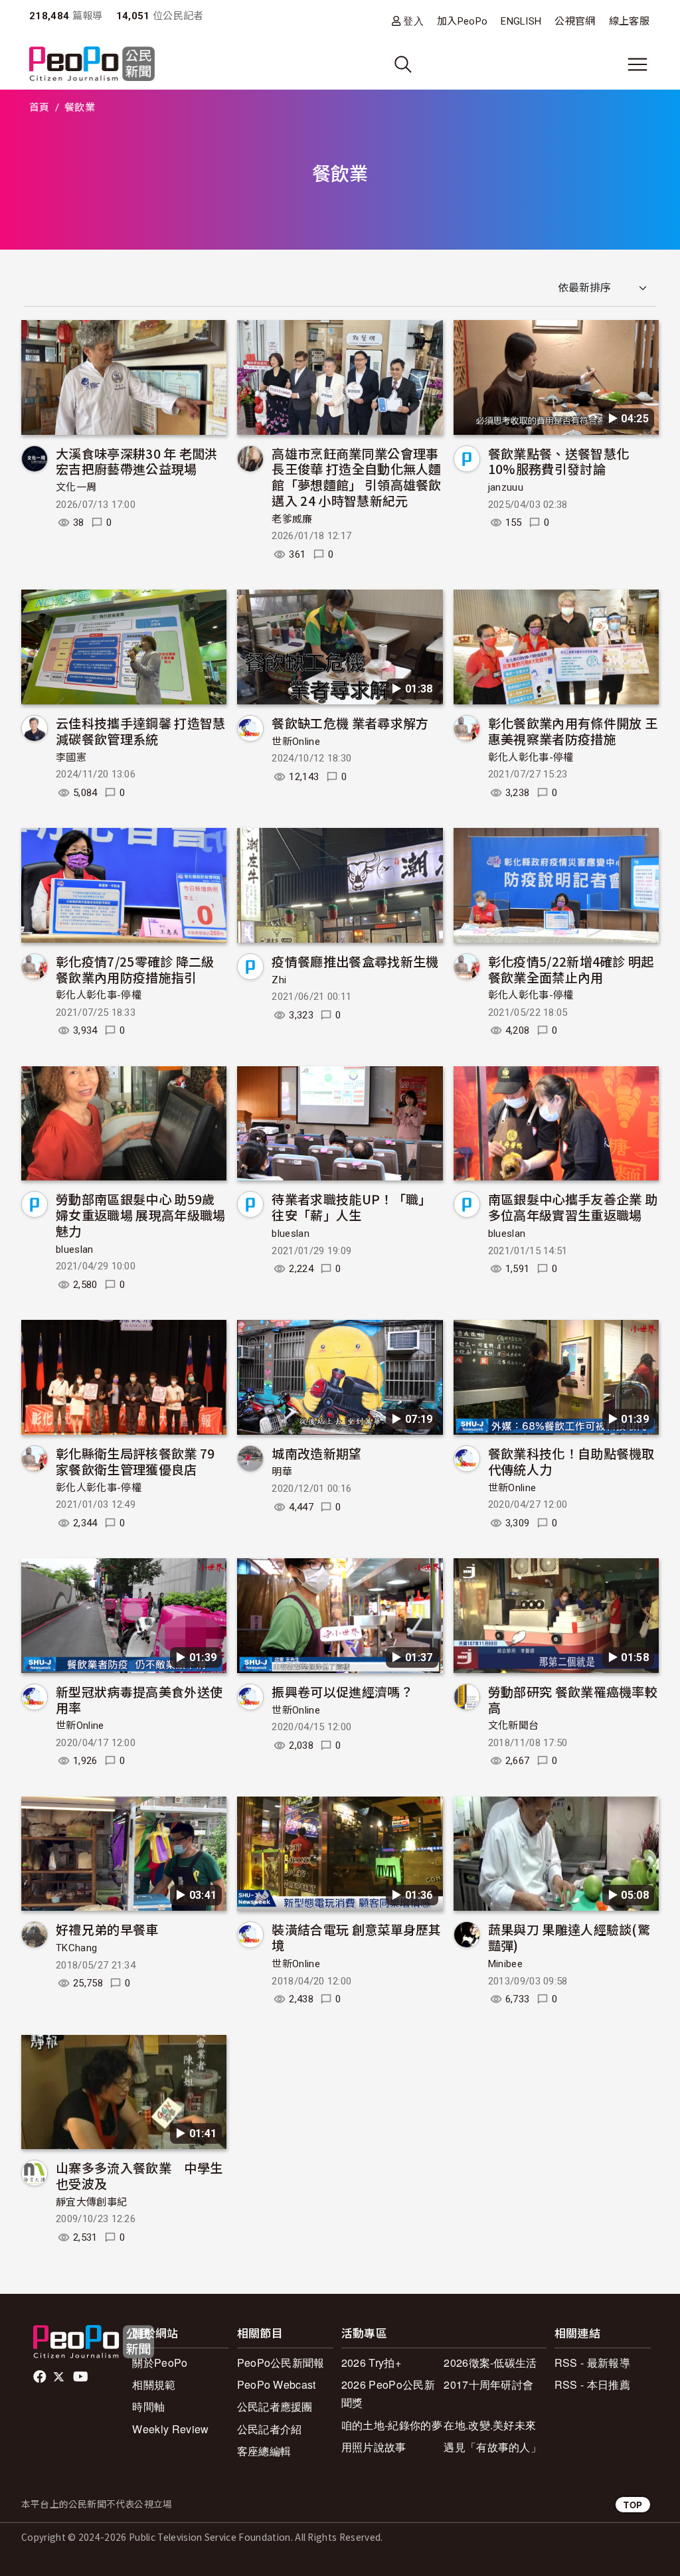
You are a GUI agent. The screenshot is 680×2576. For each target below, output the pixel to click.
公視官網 (575, 21)
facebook (41, 2377)
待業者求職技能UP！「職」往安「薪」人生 (351, 1207)
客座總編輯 (264, 2451)
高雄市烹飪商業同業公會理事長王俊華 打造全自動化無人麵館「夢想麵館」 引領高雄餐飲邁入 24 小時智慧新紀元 (356, 477)
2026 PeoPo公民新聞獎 (388, 2393)
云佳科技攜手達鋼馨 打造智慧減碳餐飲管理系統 (140, 731)
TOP (633, 2505)
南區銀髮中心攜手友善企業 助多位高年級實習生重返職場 (573, 1207)
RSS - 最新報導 (592, 2363)
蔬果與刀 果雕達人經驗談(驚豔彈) (569, 1937)
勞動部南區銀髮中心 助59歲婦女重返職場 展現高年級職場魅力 (140, 1215)
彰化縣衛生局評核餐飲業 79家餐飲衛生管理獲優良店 (135, 1461)
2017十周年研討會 (488, 2384)
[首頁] (92, 65)
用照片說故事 (374, 2447)
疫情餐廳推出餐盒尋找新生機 (355, 961)
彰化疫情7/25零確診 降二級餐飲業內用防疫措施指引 (135, 969)
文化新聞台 (514, 1726)
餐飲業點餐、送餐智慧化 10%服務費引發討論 (559, 461)
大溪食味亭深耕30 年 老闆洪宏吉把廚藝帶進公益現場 (137, 461)
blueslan (75, 1249)
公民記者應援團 (275, 2406)
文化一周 (76, 487)
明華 (282, 1472)
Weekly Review (170, 2429)
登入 (413, 21)
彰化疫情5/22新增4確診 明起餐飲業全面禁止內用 (571, 969)
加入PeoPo (462, 21)
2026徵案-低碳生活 (490, 2363)
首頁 (40, 108)
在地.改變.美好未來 (490, 2425)
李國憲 (71, 758)
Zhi (279, 980)
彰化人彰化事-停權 (531, 758)
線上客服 (629, 21)
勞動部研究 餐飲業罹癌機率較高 (573, 1699)
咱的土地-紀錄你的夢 (392, 2425)
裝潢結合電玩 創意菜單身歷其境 (356, 1937)
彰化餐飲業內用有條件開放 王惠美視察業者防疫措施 (573, 731)
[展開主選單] (637, 64)
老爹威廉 (292, 519)
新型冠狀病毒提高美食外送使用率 (139, 1699)
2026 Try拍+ (371, 2363)
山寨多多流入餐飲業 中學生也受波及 (139, 2175)
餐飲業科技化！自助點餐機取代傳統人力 (571, 1461)
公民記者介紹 (270, 2429)
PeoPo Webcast (277, 2384)
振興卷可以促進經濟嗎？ (342, 1691)
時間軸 (148, 2406)
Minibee (505, 1964)
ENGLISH (521, 21)
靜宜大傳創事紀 (91, 2202)
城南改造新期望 (316, 1453)
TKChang (76, 1948)
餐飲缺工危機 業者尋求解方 (350, 723)
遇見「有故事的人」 (492, 2447)
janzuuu (506, 487)
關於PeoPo (160, 2363)
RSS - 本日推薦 (592, 2384)
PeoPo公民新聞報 (281, 2363)
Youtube (82, 2377)
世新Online (296, 742)
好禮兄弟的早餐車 (107, 1929)
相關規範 (154, 2384)
